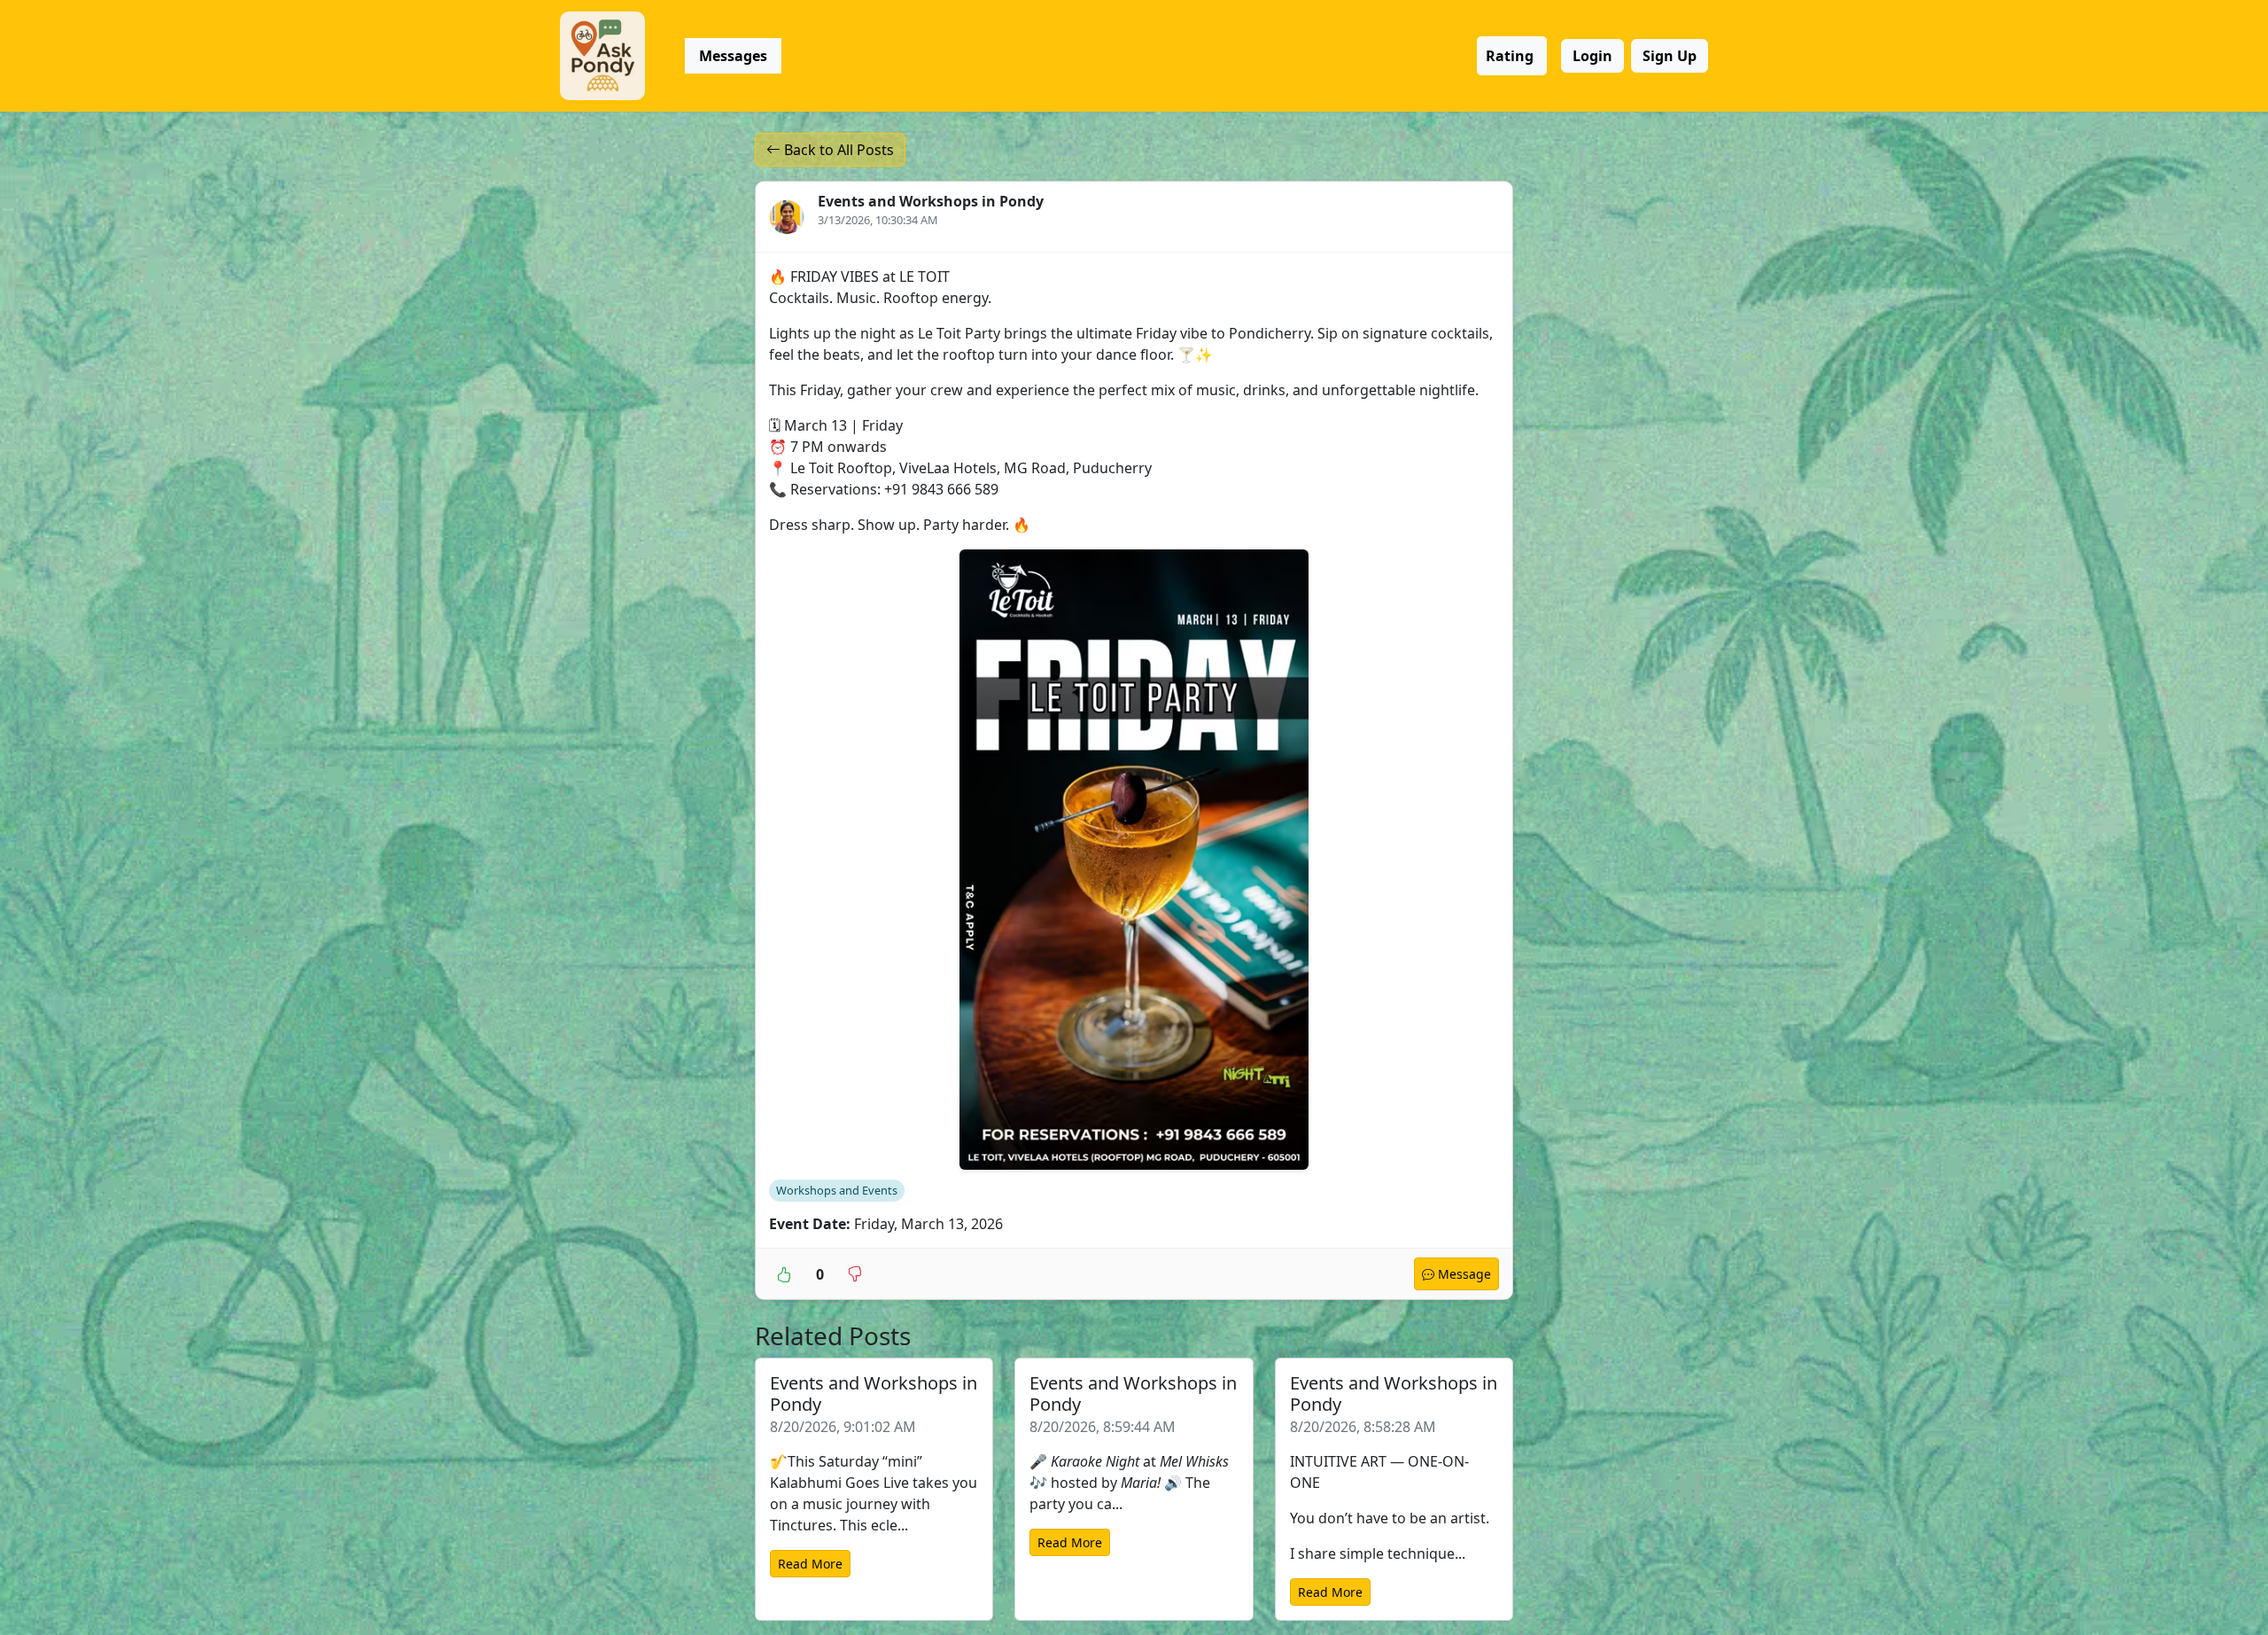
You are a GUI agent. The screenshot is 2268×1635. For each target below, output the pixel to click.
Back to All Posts (837, 150)
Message (1463, 1274)
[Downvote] (855, 1273)
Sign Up (1670, 56)
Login (1592, 56)
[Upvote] (784, 1273)
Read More (810, 1564)
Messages (733, 56)
